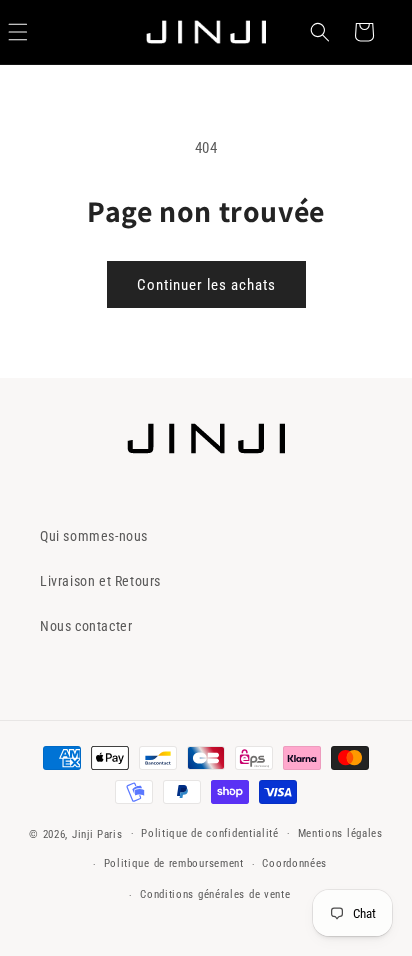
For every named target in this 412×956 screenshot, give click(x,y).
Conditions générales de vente (215, 894)
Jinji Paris (97, 833)
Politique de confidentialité (210, 833)
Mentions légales (340, 833)
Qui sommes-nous (94, 536)
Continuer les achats (206, 285)
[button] (320, 32)
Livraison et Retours (100, 581)
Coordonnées (294, 863)
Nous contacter (86, 626)
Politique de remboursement (174, 863)
